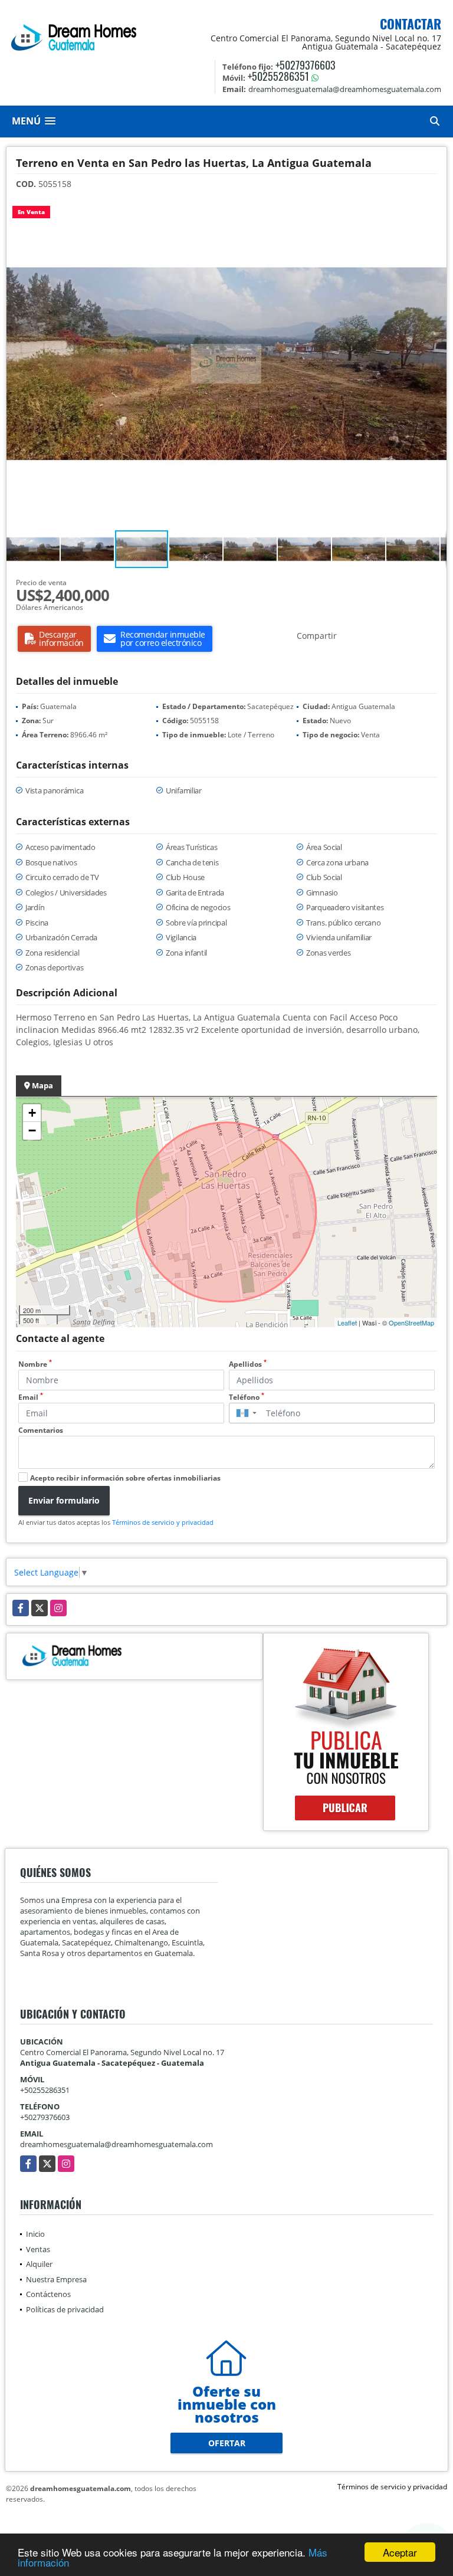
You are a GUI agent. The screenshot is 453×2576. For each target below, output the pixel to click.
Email (31, 1397)
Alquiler (39, 2264)
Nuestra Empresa (56, 2279)
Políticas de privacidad (65, 2309)
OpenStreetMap (411, 1323)
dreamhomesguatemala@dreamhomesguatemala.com (116, 2144)
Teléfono (247, 1397)
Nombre (35, 1364)
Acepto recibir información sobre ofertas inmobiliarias (125, 1478)
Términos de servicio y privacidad (163, 1522)
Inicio (35, 2234)
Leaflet (347, 1323)
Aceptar (400, 2552)
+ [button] (32, 1113)
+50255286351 (278, 76)
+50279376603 (306, 65)
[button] (436, 209)
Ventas (38, 2249)
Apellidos (248, 1364)
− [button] (32, 1131)
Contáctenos (48, 2294)
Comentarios (41, 1430)
